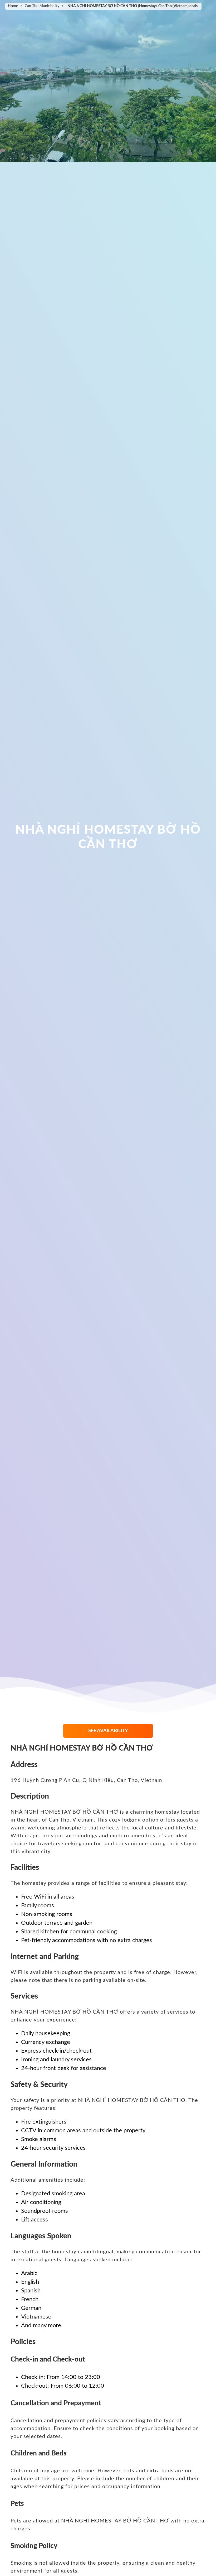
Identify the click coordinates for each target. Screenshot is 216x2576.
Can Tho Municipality (42, 6)
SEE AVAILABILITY (108, 1731)
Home (13, 6)
